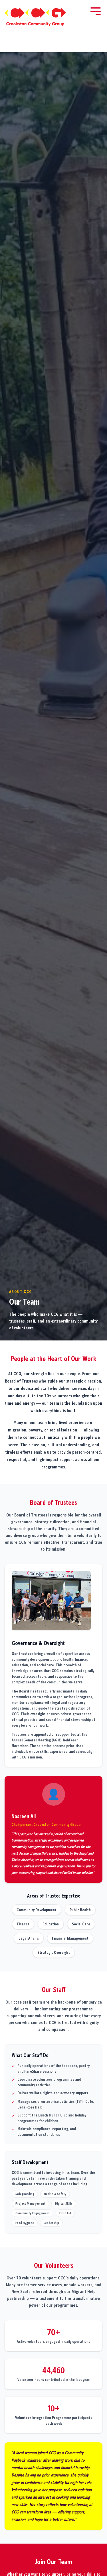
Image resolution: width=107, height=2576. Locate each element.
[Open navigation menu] (96, 11)
